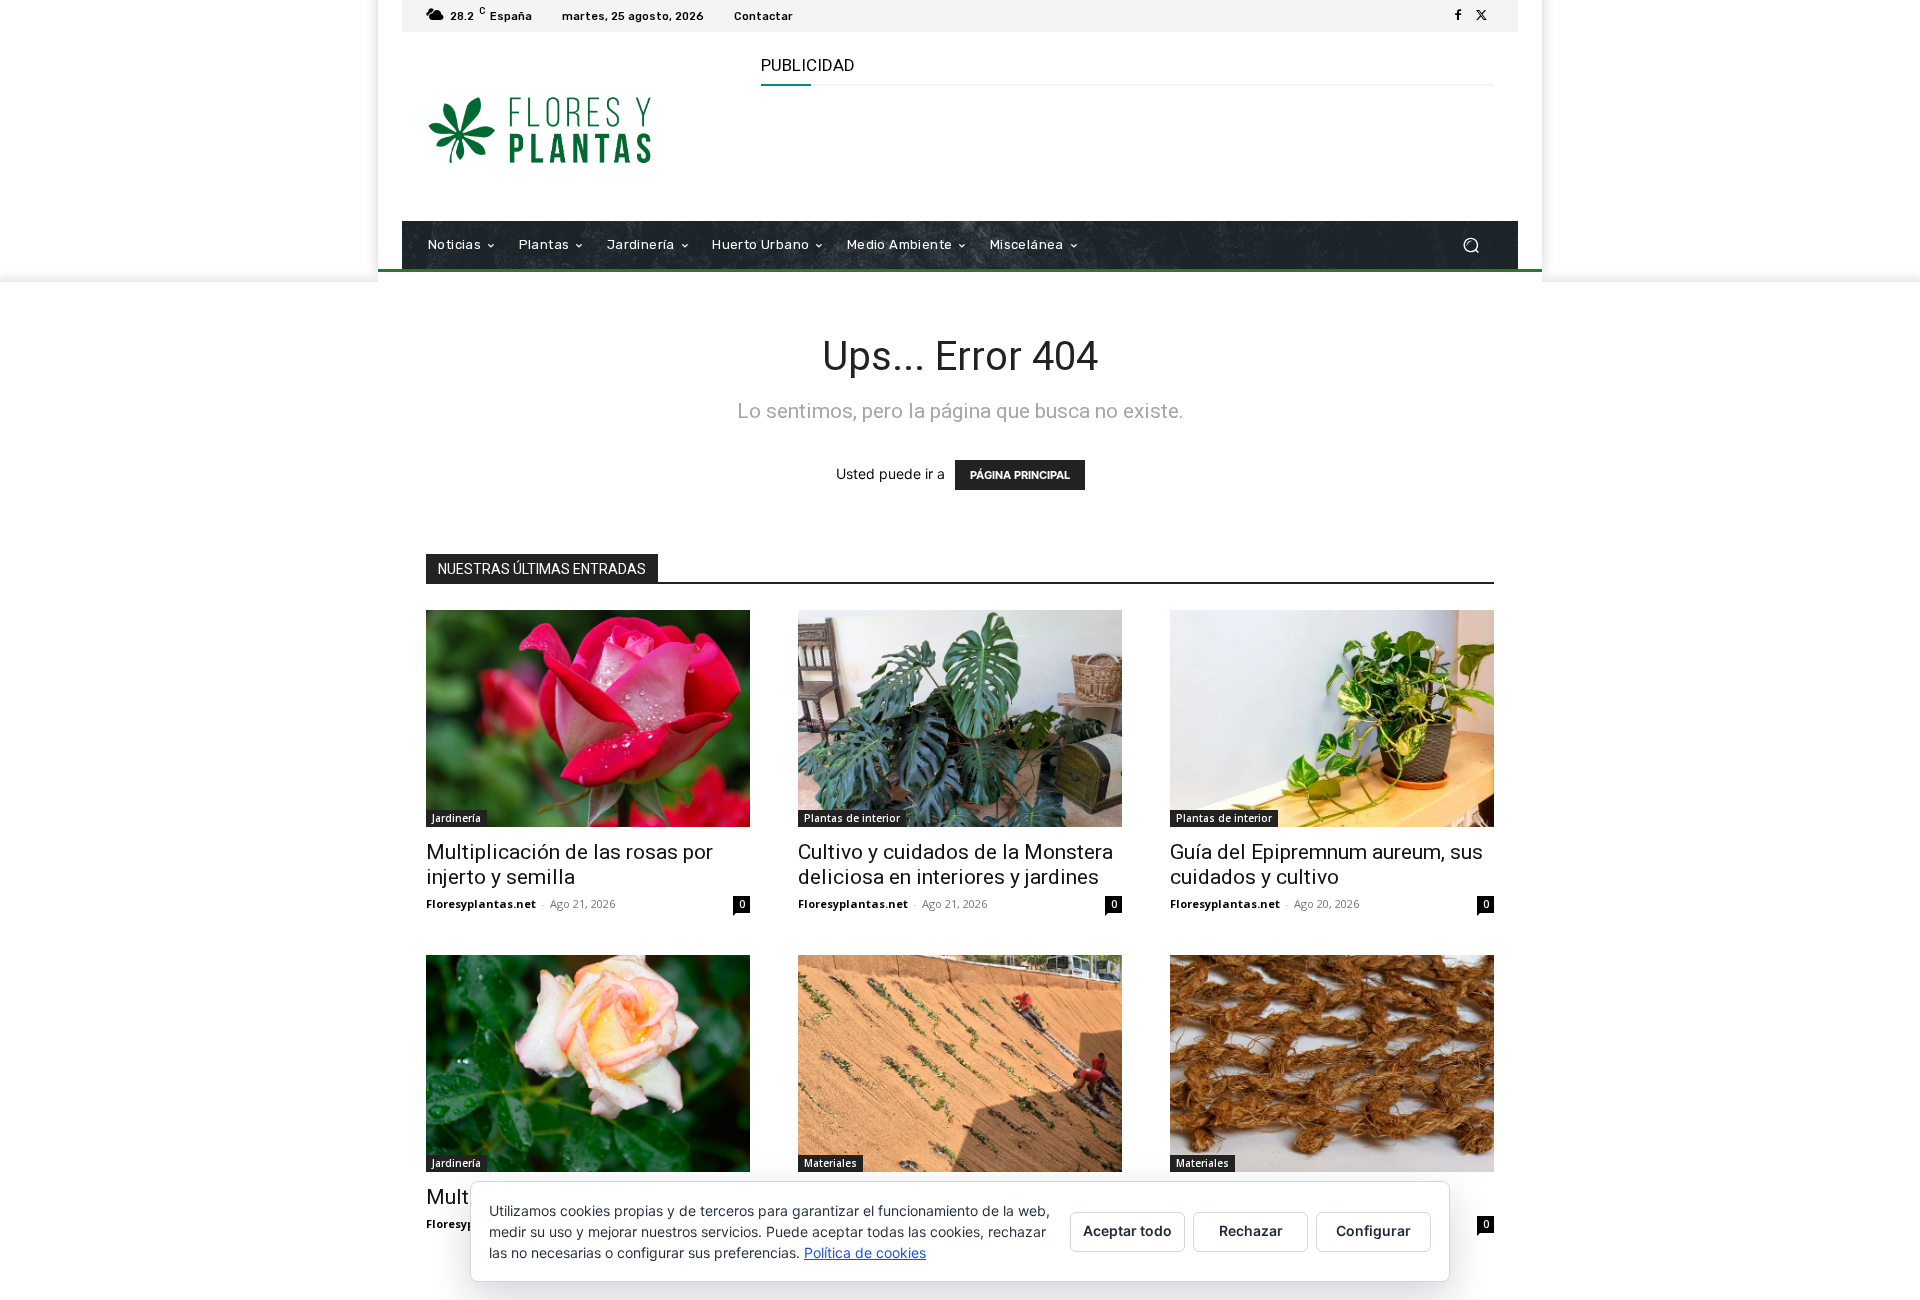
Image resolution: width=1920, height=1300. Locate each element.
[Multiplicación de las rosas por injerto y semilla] (588, 718)
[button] (1470, 245)
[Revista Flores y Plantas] (569, 127)
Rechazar (1251, 1230)
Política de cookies (865, 1252)
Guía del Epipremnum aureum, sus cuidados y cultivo (1326, 864)
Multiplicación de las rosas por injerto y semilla (569, 864)
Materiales (830, 1163)
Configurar (1373, 1230)
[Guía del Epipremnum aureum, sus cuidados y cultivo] (1332, 718)
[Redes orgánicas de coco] (1332, 1063)
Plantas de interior (852, 818)
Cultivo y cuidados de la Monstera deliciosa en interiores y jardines (955, 864)
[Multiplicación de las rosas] (588, 1063)
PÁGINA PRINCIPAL (1020, 475)
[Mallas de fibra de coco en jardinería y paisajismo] (960, 1063)
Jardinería (456, 818)
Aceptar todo (1127, 1230)
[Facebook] (1458, 16)
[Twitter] (1482, 16)
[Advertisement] (1125, 151)
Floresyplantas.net (481, 903)
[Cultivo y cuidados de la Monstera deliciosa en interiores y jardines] (960, 718)
